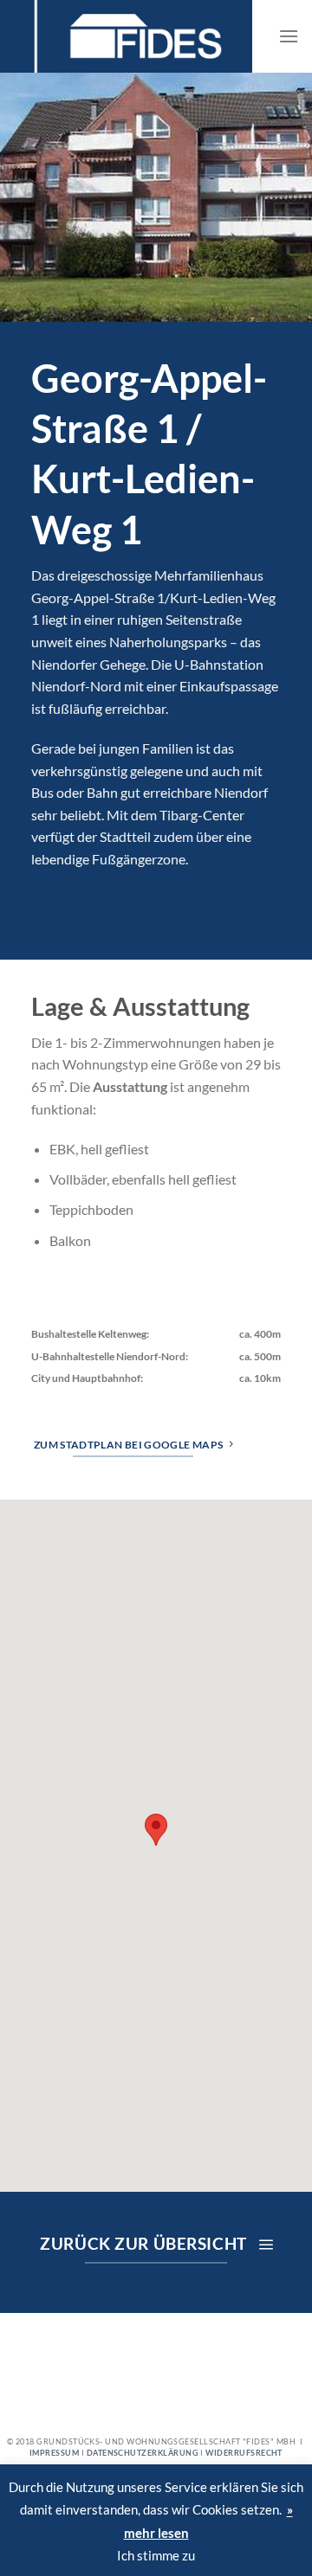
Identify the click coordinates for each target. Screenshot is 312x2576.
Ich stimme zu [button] (156, 2555)
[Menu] (289, 36)
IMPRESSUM (54, 2453)
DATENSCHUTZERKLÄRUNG (143, 2453)
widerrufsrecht (244, 2453)
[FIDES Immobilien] (126, 36)
